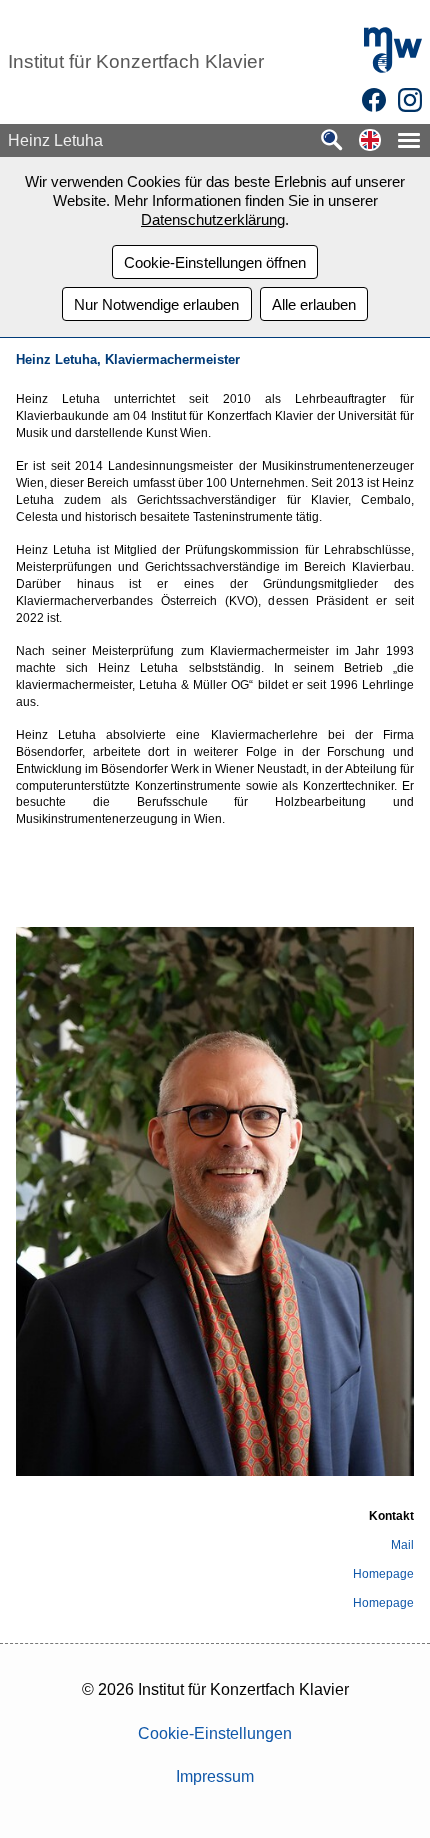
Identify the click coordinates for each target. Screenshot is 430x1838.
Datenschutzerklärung (213, 219)
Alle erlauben (314, 304)
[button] (370, 141)
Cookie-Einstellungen (215, 1733)
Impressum (215, 1776)
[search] (332, 141)
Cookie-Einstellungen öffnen (215, 262)
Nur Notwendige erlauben (156, 304)
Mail (402, 1545)
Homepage (383, 1574)
